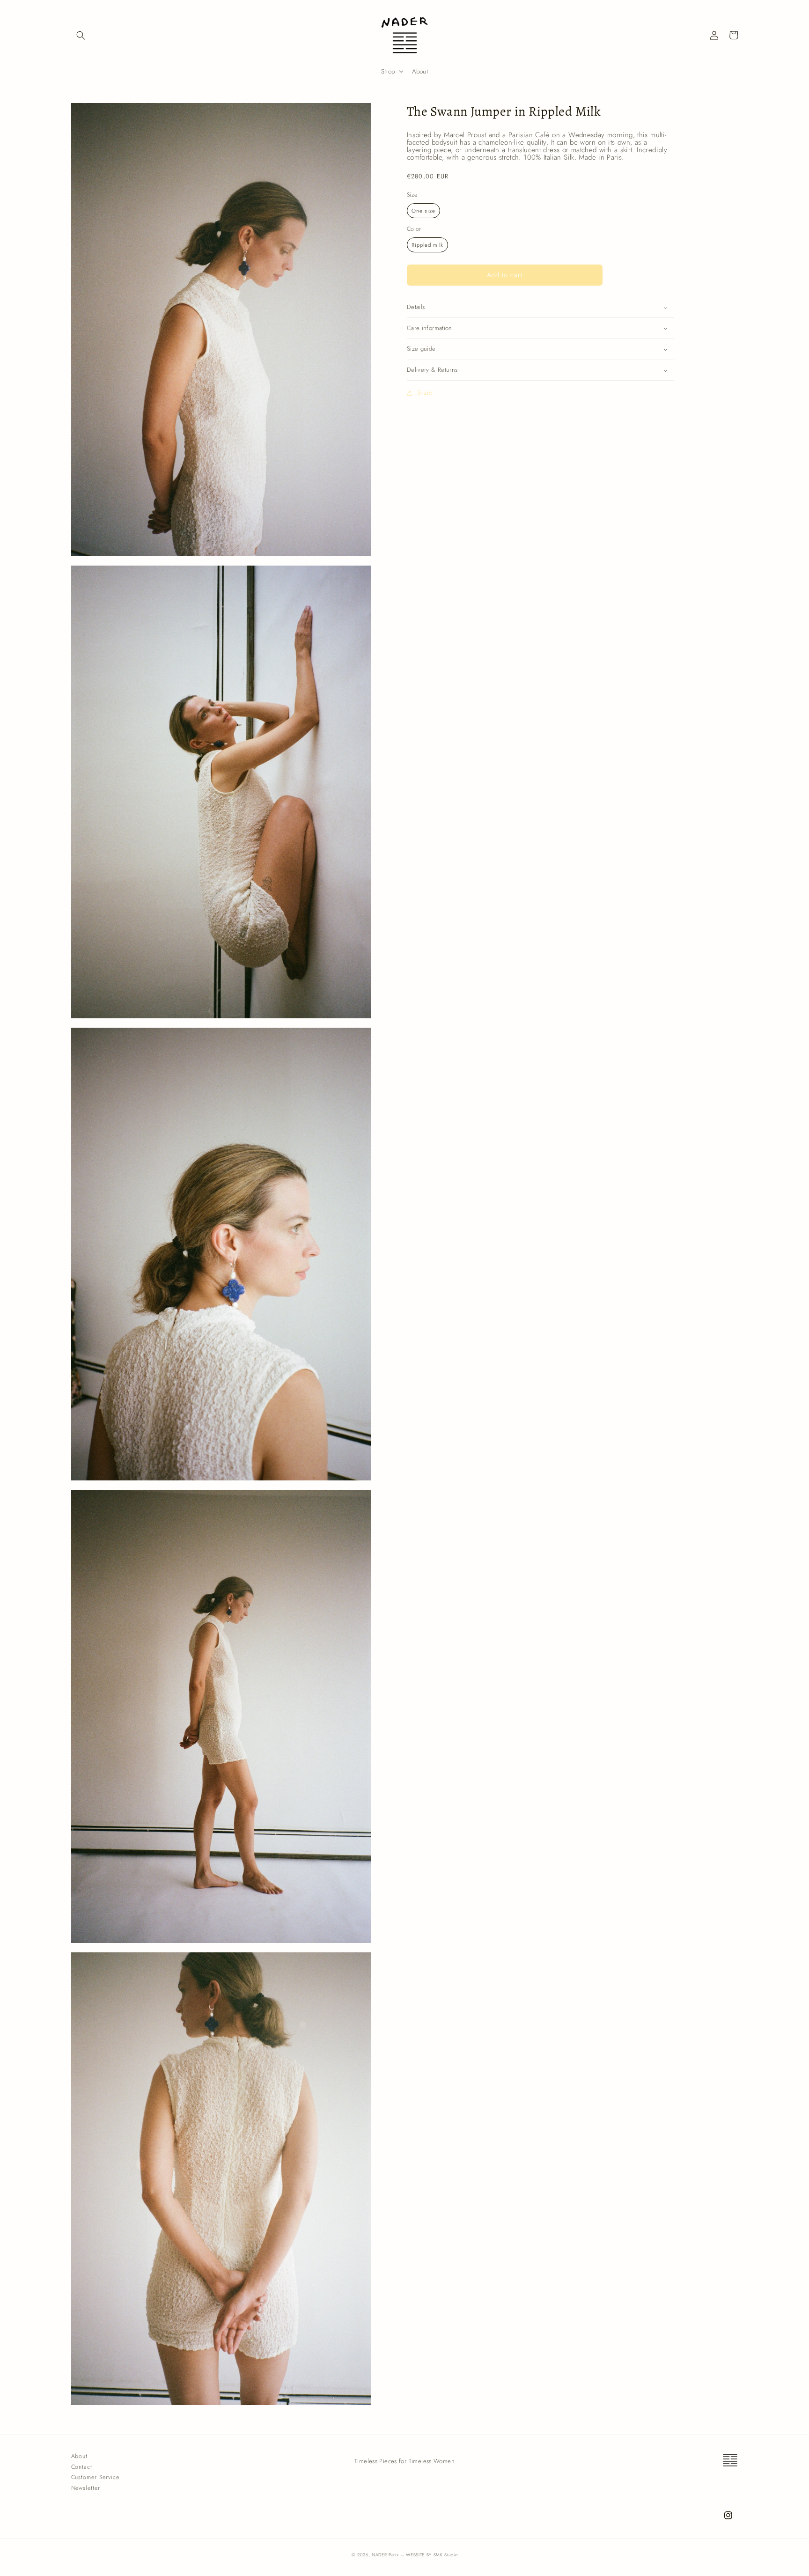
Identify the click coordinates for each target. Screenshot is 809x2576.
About (80, 2456)
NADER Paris (385, 2555)
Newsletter (86, 2488)
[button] (81, 35)
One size (423, 211)
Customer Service (95, 2477)
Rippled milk (427, 245)
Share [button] (425, 393)
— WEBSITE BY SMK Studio (429, 2555)
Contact (82, 2467)
